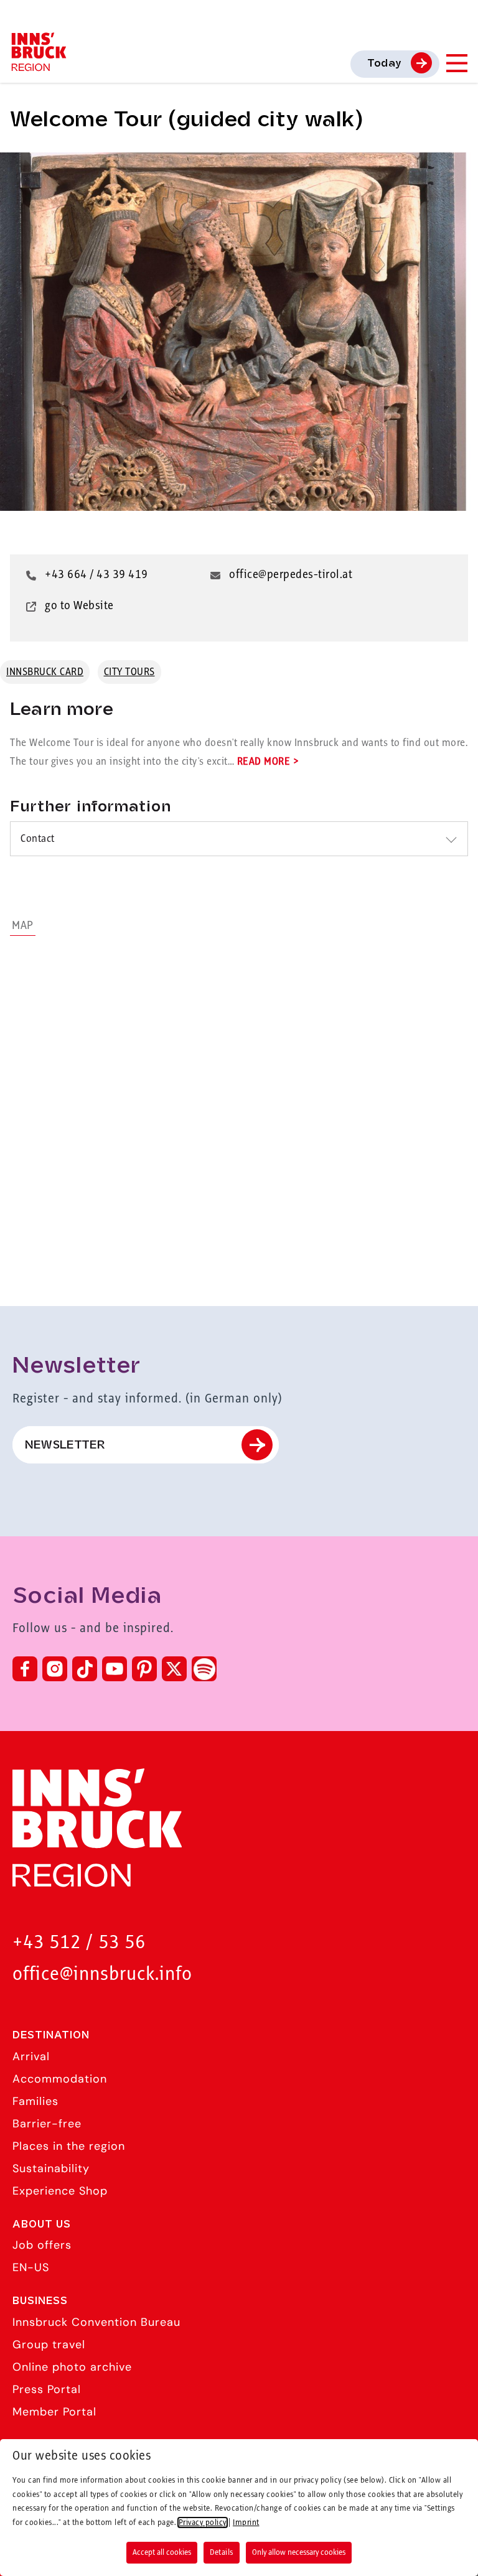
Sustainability (51, 2168)
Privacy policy (203, 2522)
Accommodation (60, 2079)
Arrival (31, 2056)
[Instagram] (55, 1669)
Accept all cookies (162, 2552)
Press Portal (47, 2389)
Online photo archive (72, 2367)
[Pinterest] (144, 1669)
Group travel (49, 2345)
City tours (129, 672)
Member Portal (54, 2412)
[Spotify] (204, 1669)
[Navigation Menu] (456, 63)
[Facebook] (25, 1669)
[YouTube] (115, 1669)
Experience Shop (60, 2191)
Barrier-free (47, 2124)
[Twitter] (174, 1669)
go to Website (79, 606)
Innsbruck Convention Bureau (96, 2322)
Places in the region (69, 2146)
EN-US (31, 2267)
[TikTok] (85, 1669)
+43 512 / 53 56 (79, 1943)
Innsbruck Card (45, 672)
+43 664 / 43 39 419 (96, 575)
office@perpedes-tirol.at (291, 575)
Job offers (42, 2245)
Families (35, 2101)
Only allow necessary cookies (299, 2552)
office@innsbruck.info (102, 1975)
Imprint (246, 2522)
